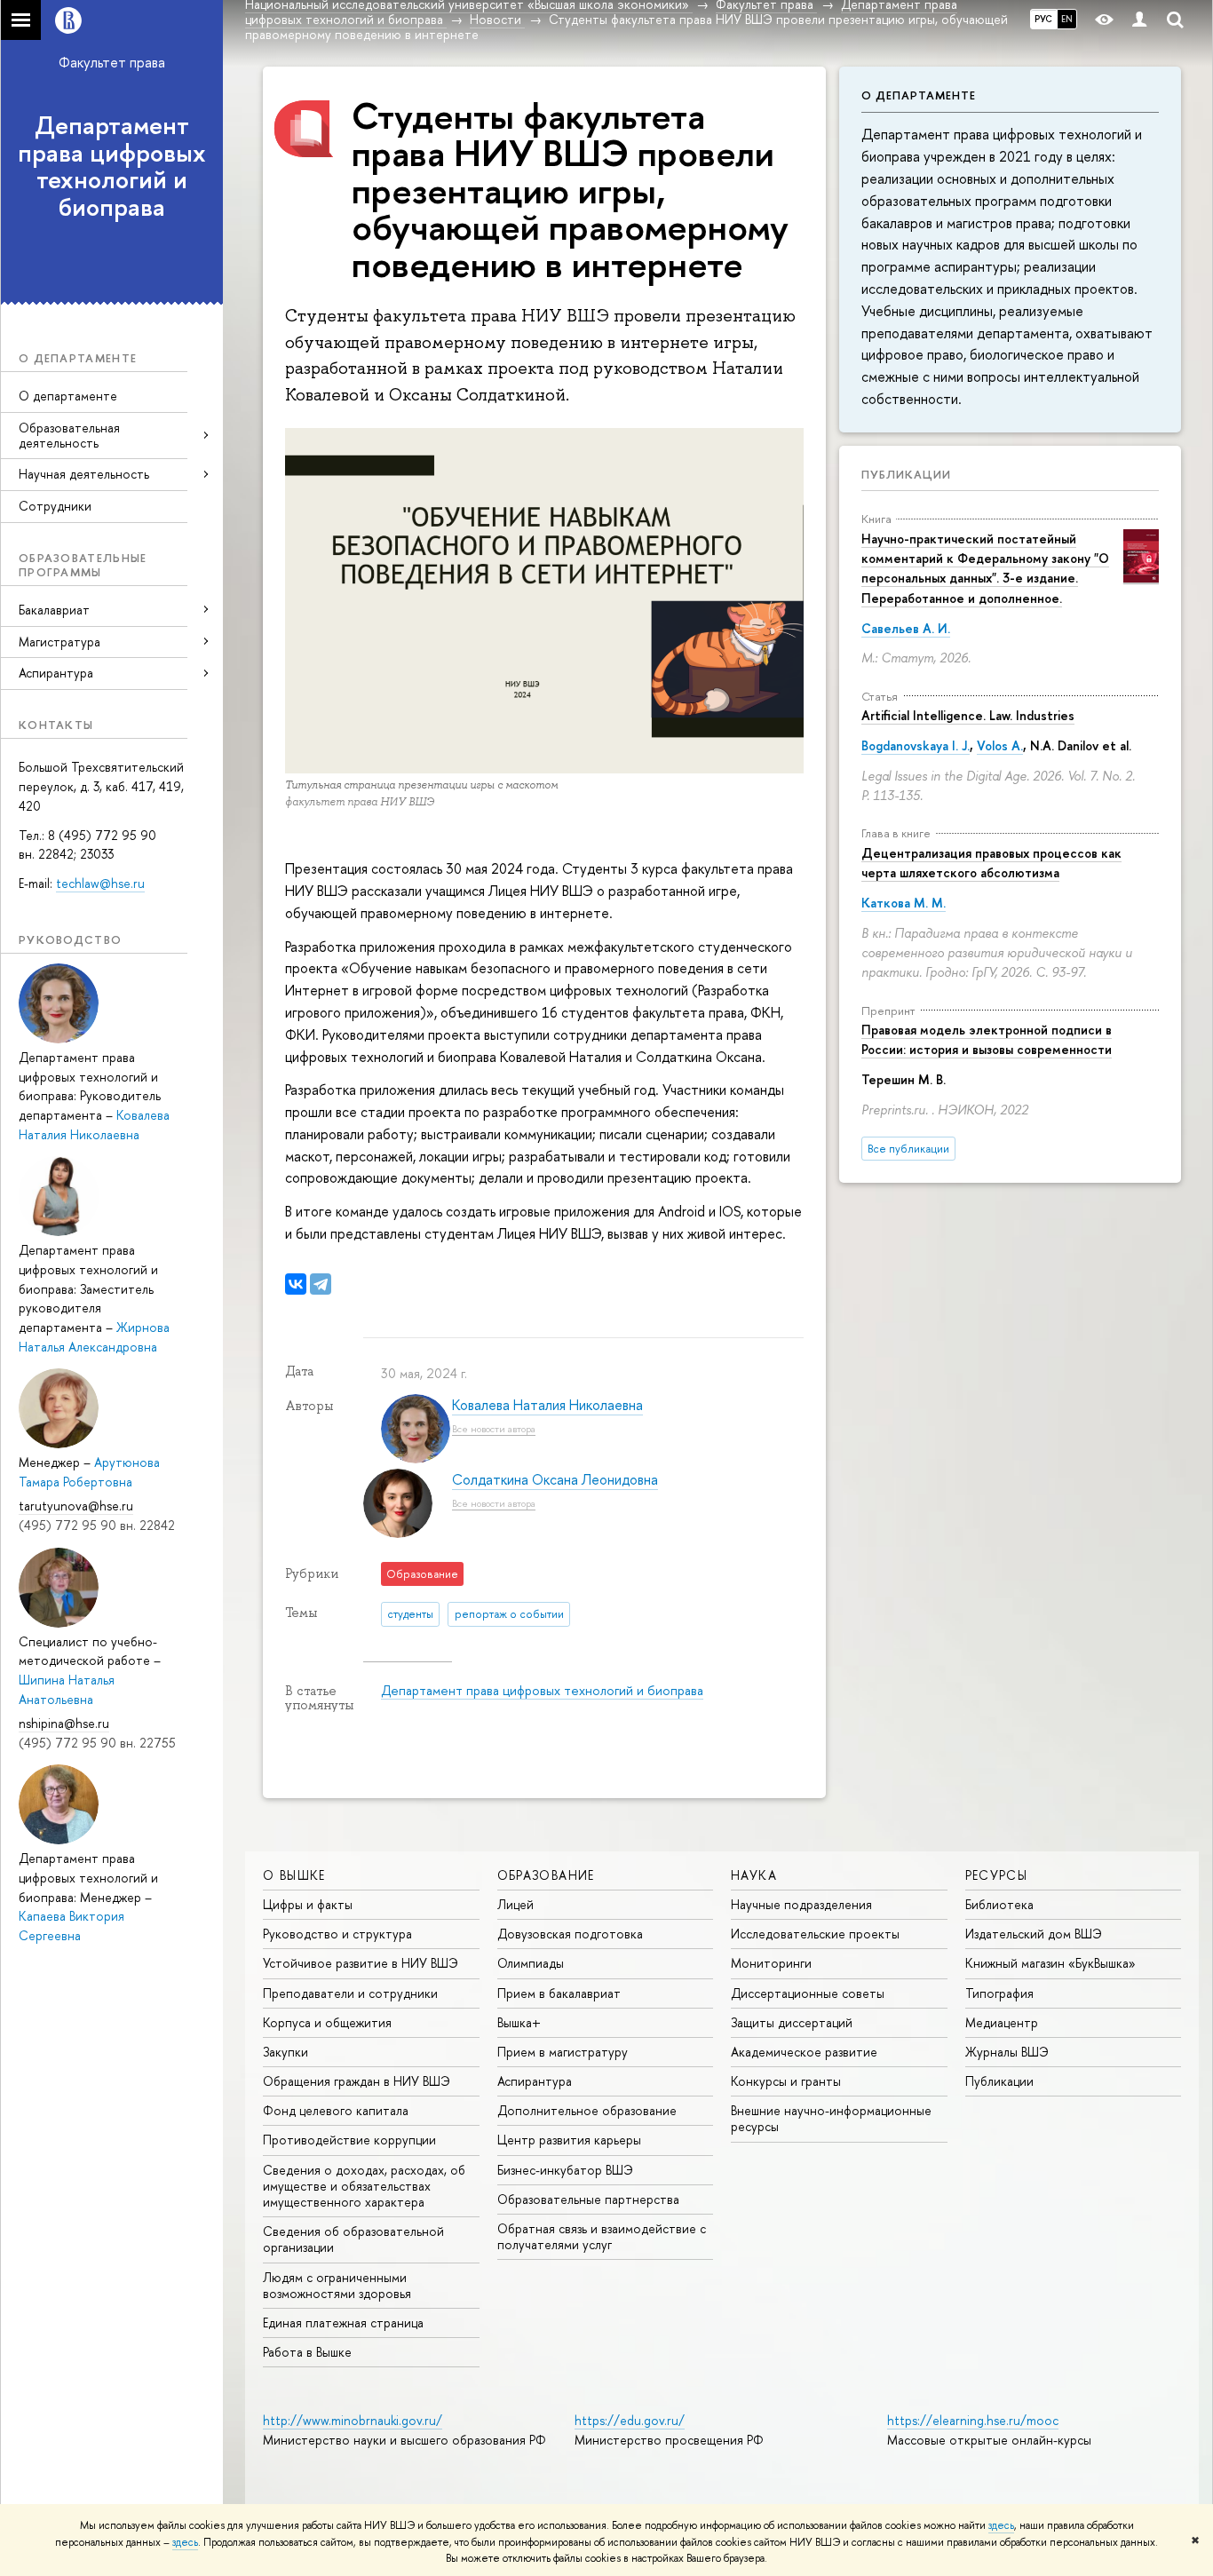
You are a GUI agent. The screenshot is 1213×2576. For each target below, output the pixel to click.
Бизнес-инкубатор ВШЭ (565, 2170)
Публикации (906, 474)
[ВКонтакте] (296, 1284)
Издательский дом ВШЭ (1034, 1934)
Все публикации (908, 1149)
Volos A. (1000, 745)
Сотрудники (55, 506)
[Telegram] (321, 1284)
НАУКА (754, 1875)
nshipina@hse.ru (64, 1723)
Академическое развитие (804, 2052)
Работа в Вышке (307, 2352)
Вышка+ (519, 2022)
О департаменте (68, 396)
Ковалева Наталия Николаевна (547, 1405)
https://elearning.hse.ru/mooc (973, 2420)
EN (1067, 19)
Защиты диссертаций (792, 2022)
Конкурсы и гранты (786, 2081)
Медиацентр (1002, 2022)
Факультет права (112, 62)
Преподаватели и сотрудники (350, 1993)
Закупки (285, 2052)
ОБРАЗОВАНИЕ (546, 1875)
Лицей (515, 1904)
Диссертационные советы (808, 1993)
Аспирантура (535, 2081)
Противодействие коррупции (349, 2140)
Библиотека (999, 1904)
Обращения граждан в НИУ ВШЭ (357, 2081)
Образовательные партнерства (588, 2199)
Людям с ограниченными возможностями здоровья (337, 2285)
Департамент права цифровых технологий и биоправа (112, 166)
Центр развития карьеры (569, 2140)
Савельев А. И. (906, 628)
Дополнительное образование (587, 2110)
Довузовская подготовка (570, 1934)
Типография (999, 1993)
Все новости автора (494, 1428)
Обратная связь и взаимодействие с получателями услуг (602, 2236)
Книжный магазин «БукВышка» (1050, 1963)
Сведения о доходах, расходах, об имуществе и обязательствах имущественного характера (364, 2186)
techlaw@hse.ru (100, 883)
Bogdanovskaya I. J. (916, 745)
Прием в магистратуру (563, 2052)
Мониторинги (771, 1963)
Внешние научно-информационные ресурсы (831, 2118)
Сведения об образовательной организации (353, 2239)
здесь (1001, 2525)
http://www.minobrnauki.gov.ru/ (353, 2420)
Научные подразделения (801, 1904)
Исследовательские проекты (815, 1934)
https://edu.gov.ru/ (630, 2420)
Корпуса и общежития (327, 2022)
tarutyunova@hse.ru (76, 1506)
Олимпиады (531, 1963)
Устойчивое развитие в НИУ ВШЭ (361, 1963)
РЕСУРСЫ (997, 1875)
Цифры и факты (308, 1904)
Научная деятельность (84, 474)
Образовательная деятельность (69, 435)
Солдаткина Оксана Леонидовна (555, 1479)
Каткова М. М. (904, 903)
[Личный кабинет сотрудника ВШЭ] (1139, 20)
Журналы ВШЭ (1007, 2052)
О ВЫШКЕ (294, 1875)
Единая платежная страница (343, 2322)
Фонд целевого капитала (336, 2110)
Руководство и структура (337, 1934)
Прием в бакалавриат (559, 1993)
